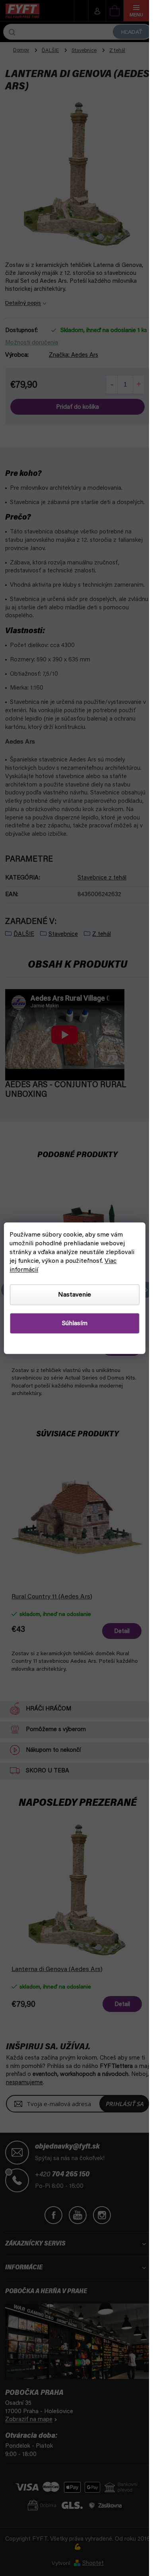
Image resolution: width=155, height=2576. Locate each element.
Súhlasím (75, 1323)
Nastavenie (75, 1295)
